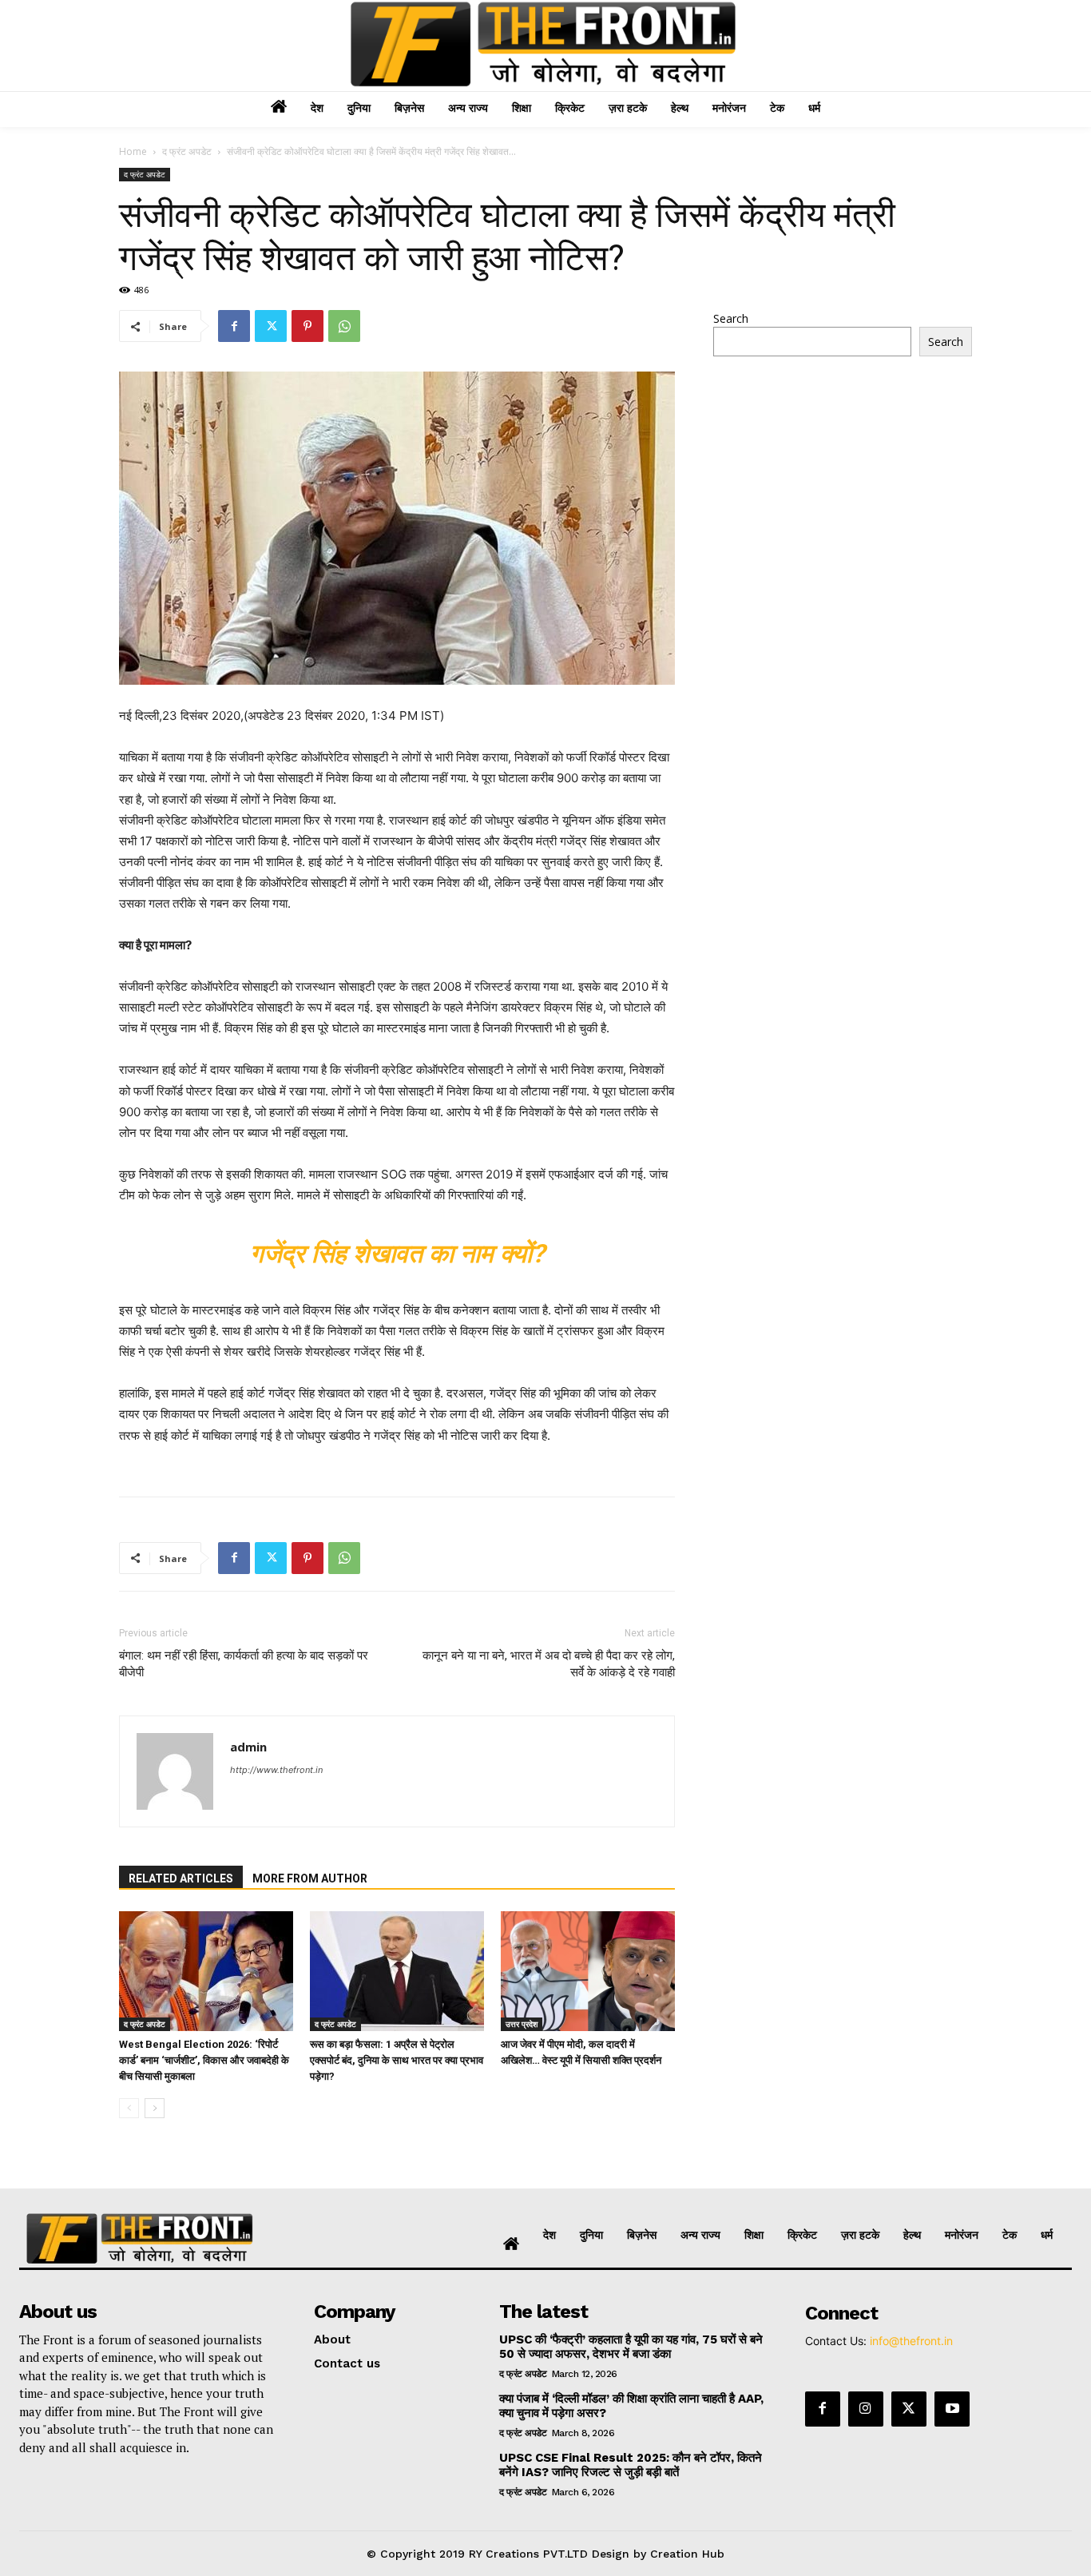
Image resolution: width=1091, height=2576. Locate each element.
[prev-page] (129, 2108)
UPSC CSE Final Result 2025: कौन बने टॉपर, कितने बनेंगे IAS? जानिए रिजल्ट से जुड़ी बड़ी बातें (631, 2465)
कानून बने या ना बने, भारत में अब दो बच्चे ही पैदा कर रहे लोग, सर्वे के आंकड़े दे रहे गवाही (549, 1664)
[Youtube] (952, 2409)
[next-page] (155, 2108)
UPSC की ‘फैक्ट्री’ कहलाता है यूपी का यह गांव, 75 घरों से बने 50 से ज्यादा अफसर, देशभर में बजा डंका (631, 2347)
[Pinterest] (307, 326)
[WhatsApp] (344, 326)
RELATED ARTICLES (181, 1878)
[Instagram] (866, 2409)
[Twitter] (271, 326)
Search (731, 318)
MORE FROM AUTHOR (310, 1878)
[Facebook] (234, 326)
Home (133, 151)
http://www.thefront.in (276, 1770)
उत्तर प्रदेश (522, 2024)
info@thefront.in (911, 2341)
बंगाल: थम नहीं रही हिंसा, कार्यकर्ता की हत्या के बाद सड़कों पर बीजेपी (244, 1664)
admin (248, 1747)
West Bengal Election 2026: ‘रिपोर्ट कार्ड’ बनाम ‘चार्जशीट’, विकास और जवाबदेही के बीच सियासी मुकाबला (204, 2060)
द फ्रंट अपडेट (187, 151)
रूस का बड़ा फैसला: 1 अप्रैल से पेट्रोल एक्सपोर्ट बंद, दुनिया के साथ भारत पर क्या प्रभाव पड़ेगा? (397, 2060)
